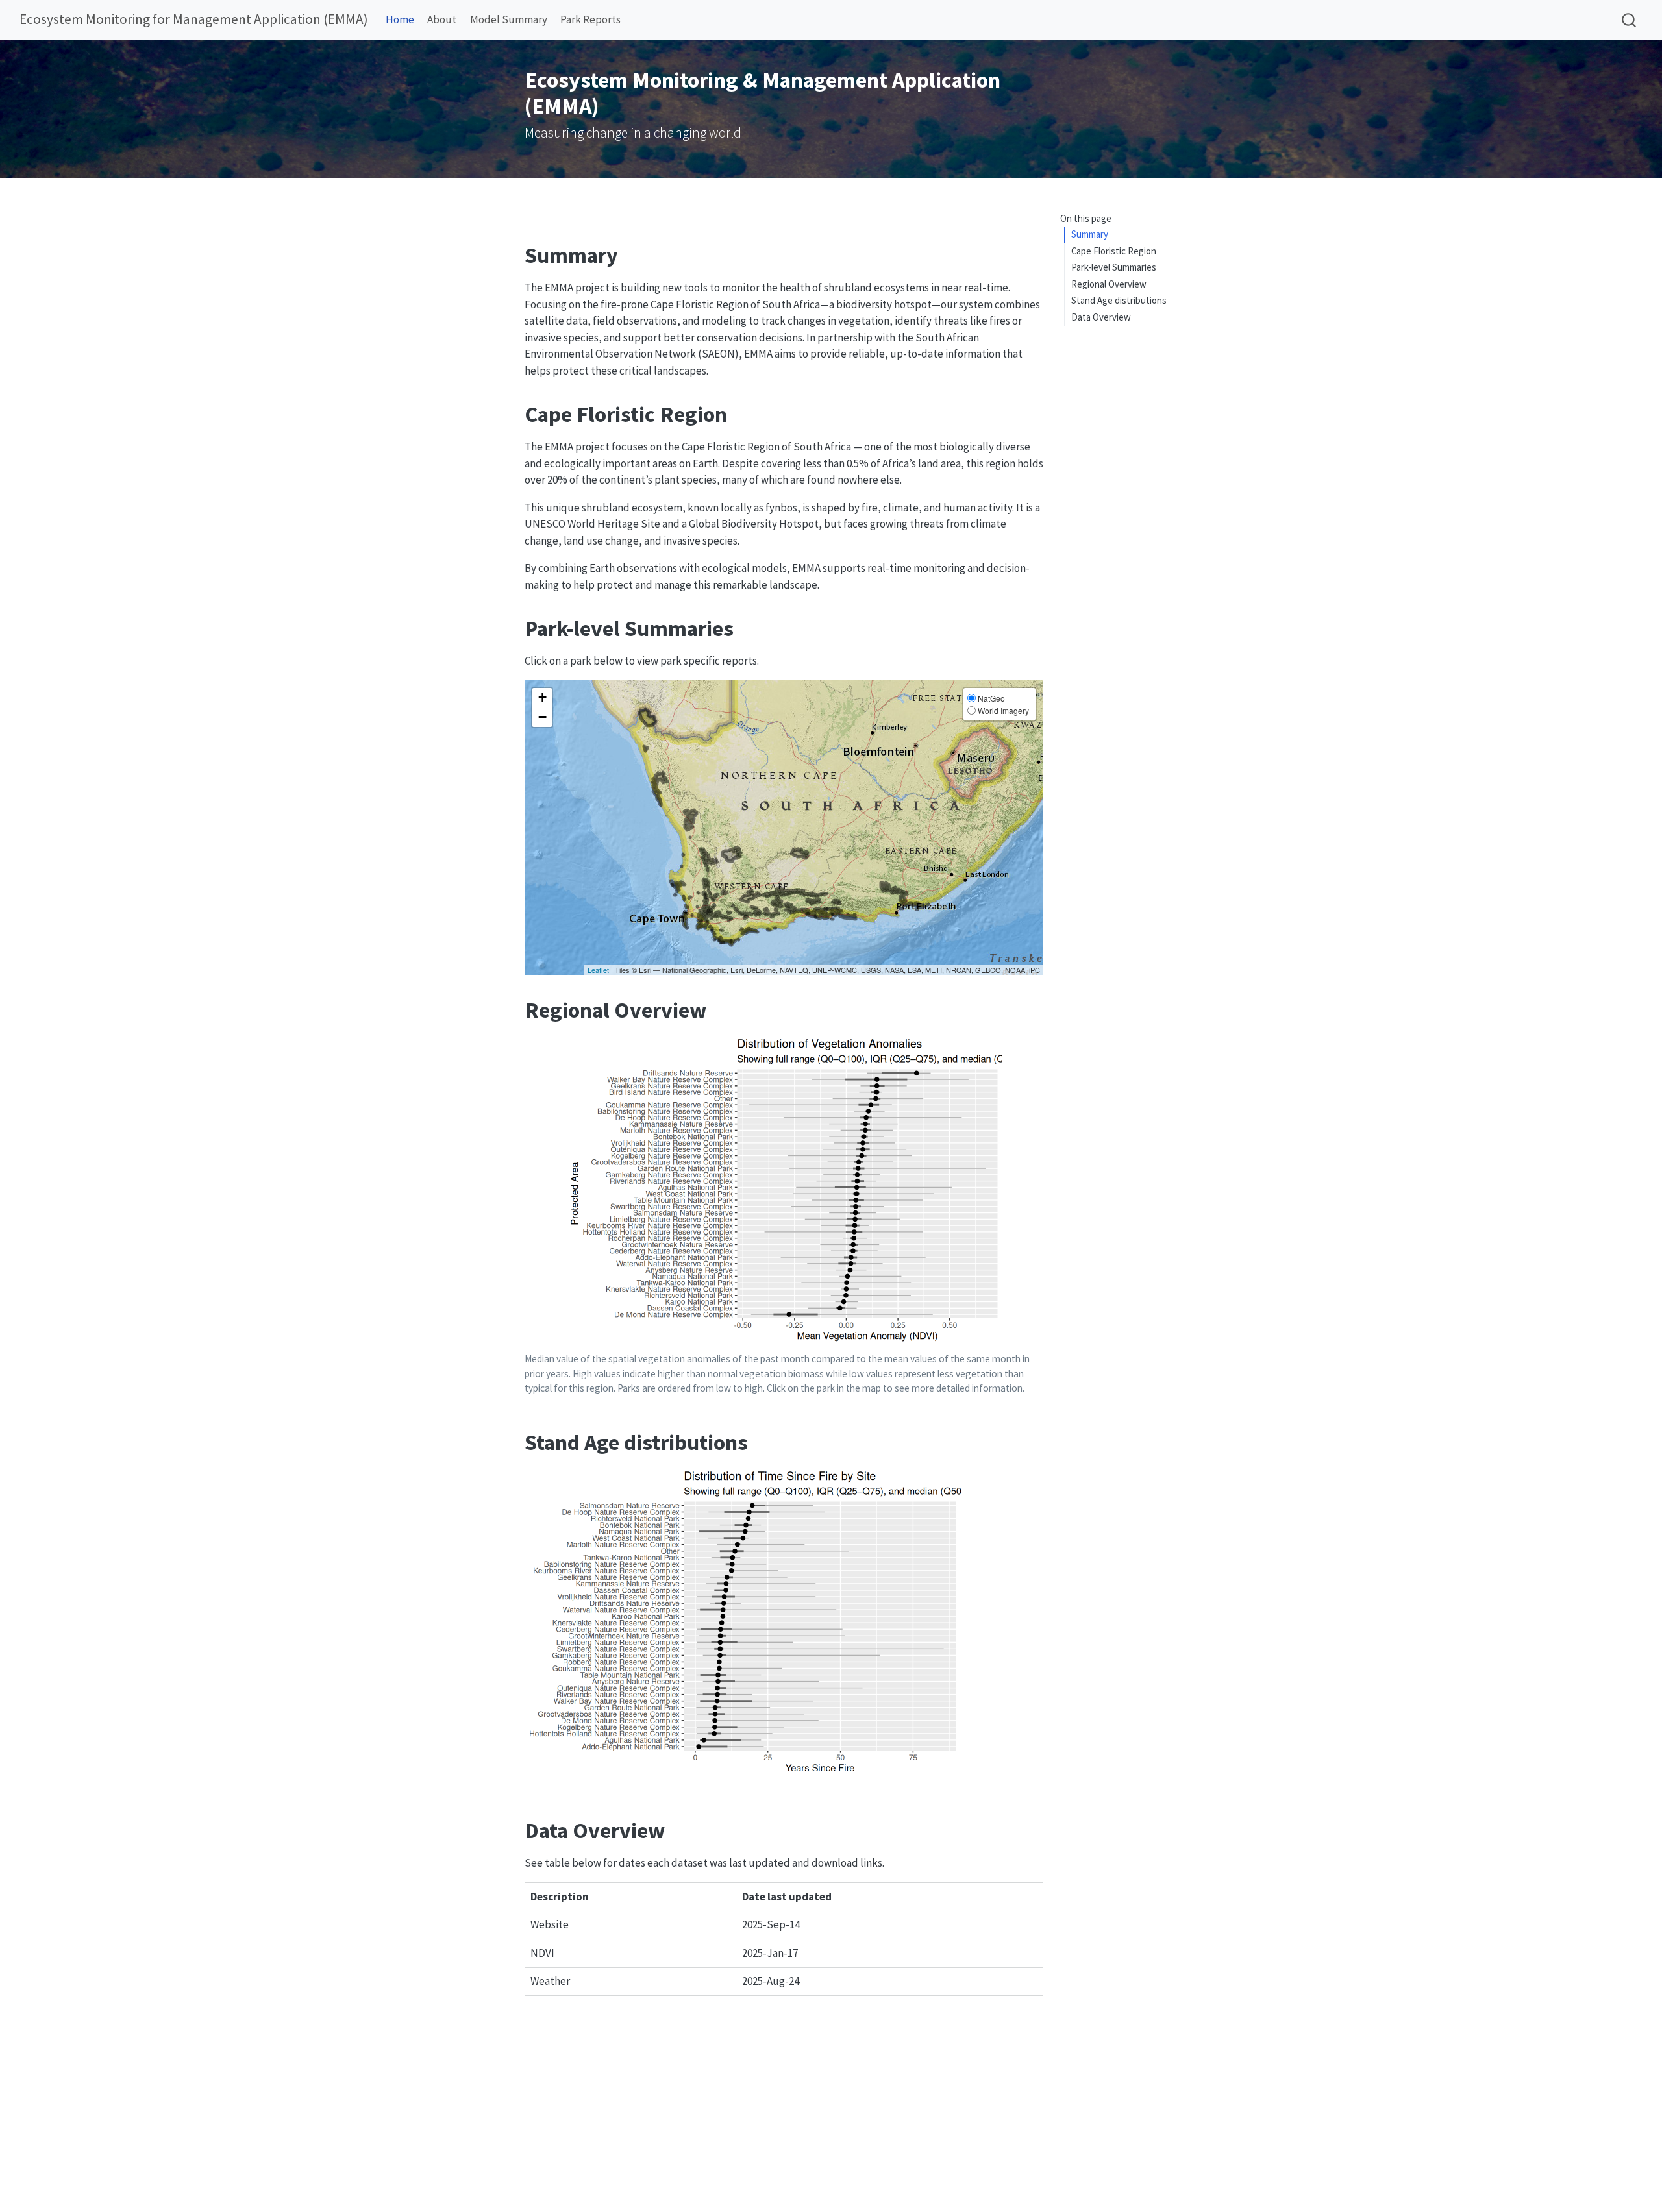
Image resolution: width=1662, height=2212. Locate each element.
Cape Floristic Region (1114, 251)
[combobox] (1630, 20)
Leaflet (598, 970)
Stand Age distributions (1119, 300)
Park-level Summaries (1114, 267)
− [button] (542, 717)
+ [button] (542, 697)
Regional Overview (1109, 284)
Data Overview (1101, 317)
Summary (1090, 234)
